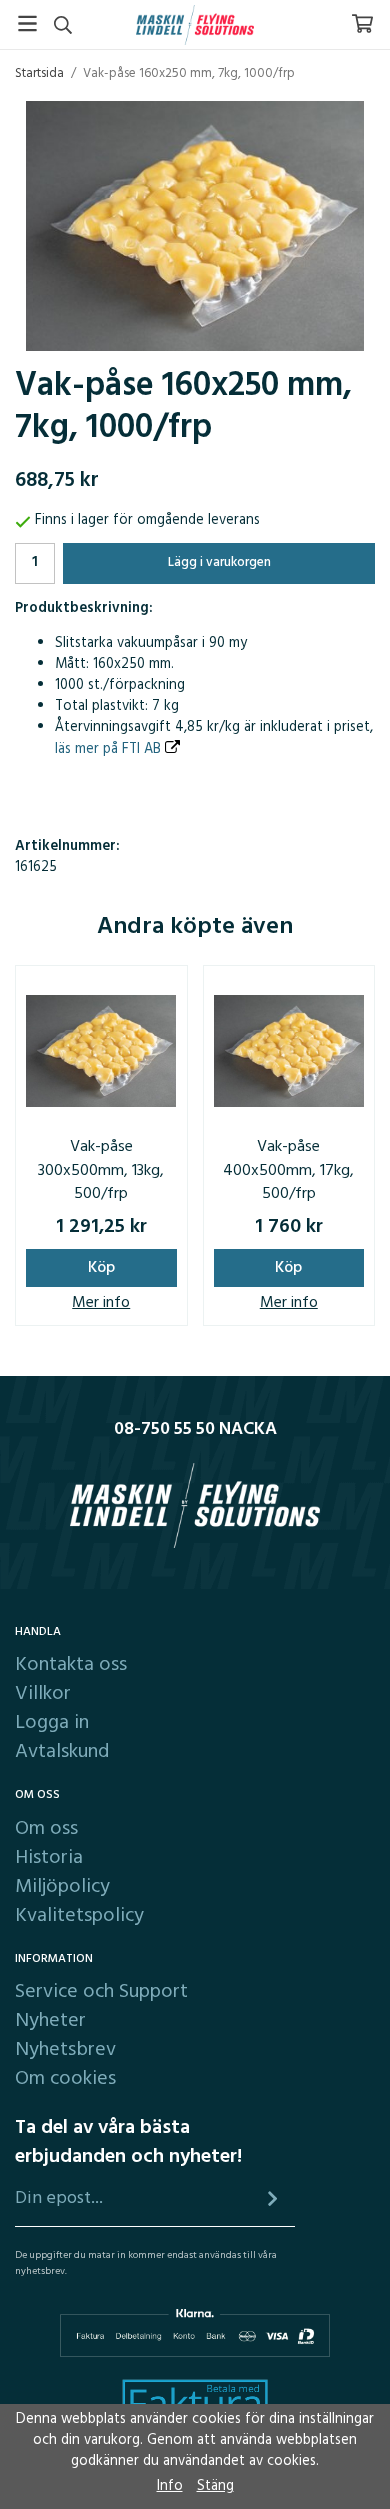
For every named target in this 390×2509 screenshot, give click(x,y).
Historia (49, 1858)
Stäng (215, 2486)
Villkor (43, 1694)
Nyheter (50, 2021)
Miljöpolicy (62, 1887)
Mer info (101, 1303)
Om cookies (65, 2079)
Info (170, 2486)
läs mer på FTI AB (110, 749)
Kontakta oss (71, 1665)
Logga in (52, 1723)
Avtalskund (62, 1752)
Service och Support (101, 1992)
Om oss (46, 1829)
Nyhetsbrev (65, 2050)
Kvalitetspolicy (79, 1916)
